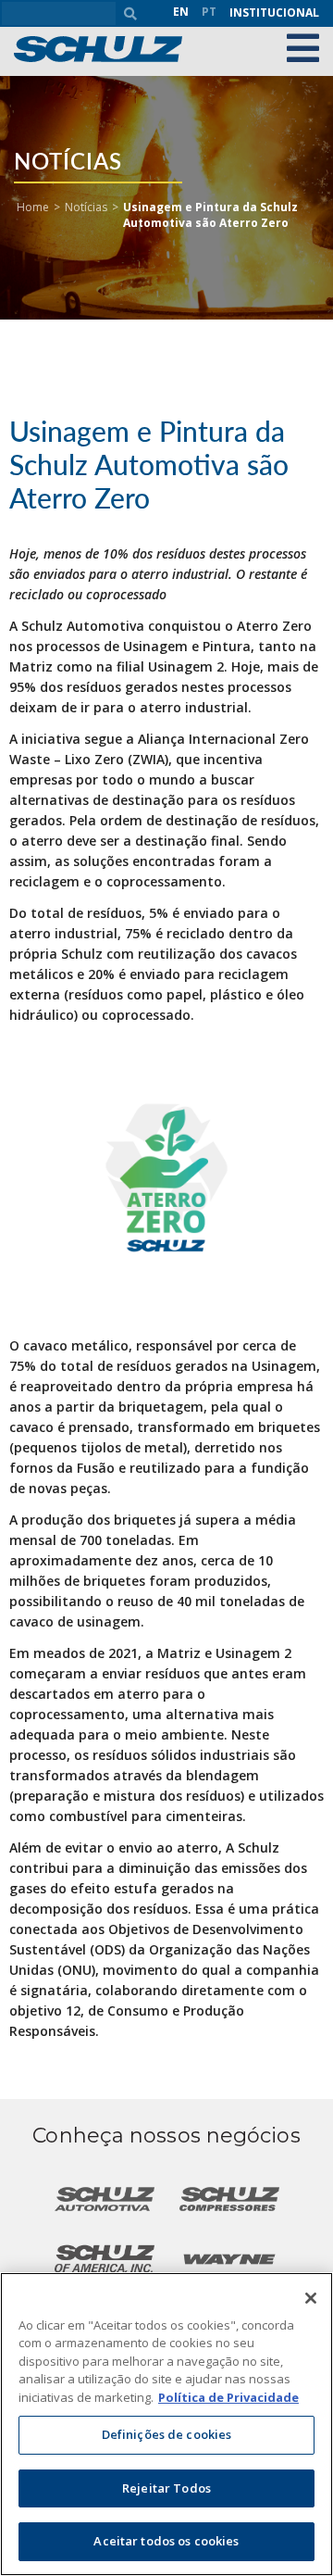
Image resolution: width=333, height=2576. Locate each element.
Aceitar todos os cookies (166, 2541)
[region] (166, 2424)
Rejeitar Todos (166, 2488)
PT (209, 12)
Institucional (274, 13)
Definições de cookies (167, 2434)
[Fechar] (311, 2298)
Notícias (86, 207)
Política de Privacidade (228, 2397)
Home (33, 207)
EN (181, 12)
